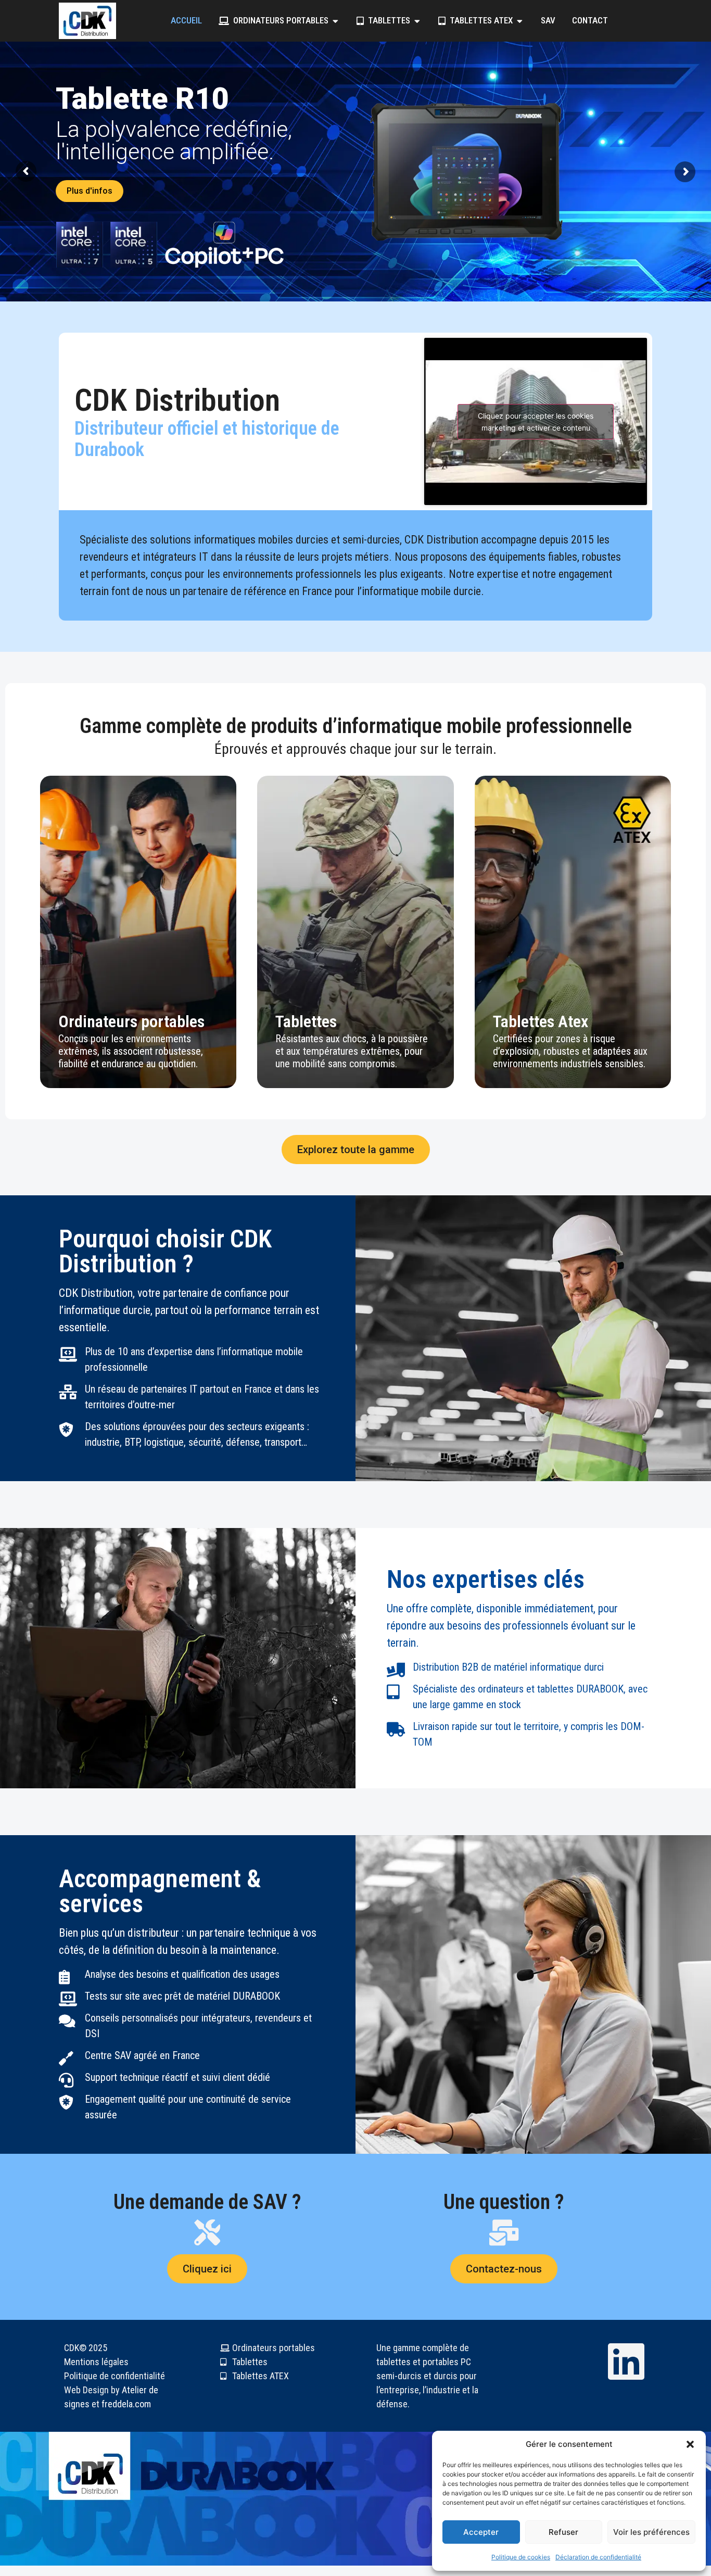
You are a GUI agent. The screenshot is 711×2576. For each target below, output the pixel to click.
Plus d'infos (372, 188)
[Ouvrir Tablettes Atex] (520, 21)
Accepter (481, 2532)
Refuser (563, 2532)
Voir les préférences (651, 2532)
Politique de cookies (521, 2557)
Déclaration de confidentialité (598, 2557)
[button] (690, 2444)
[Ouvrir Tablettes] (417, 21)
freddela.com (126, 2404)
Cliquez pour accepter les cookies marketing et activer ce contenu (536, 422)
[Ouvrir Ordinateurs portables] (335, 21)
